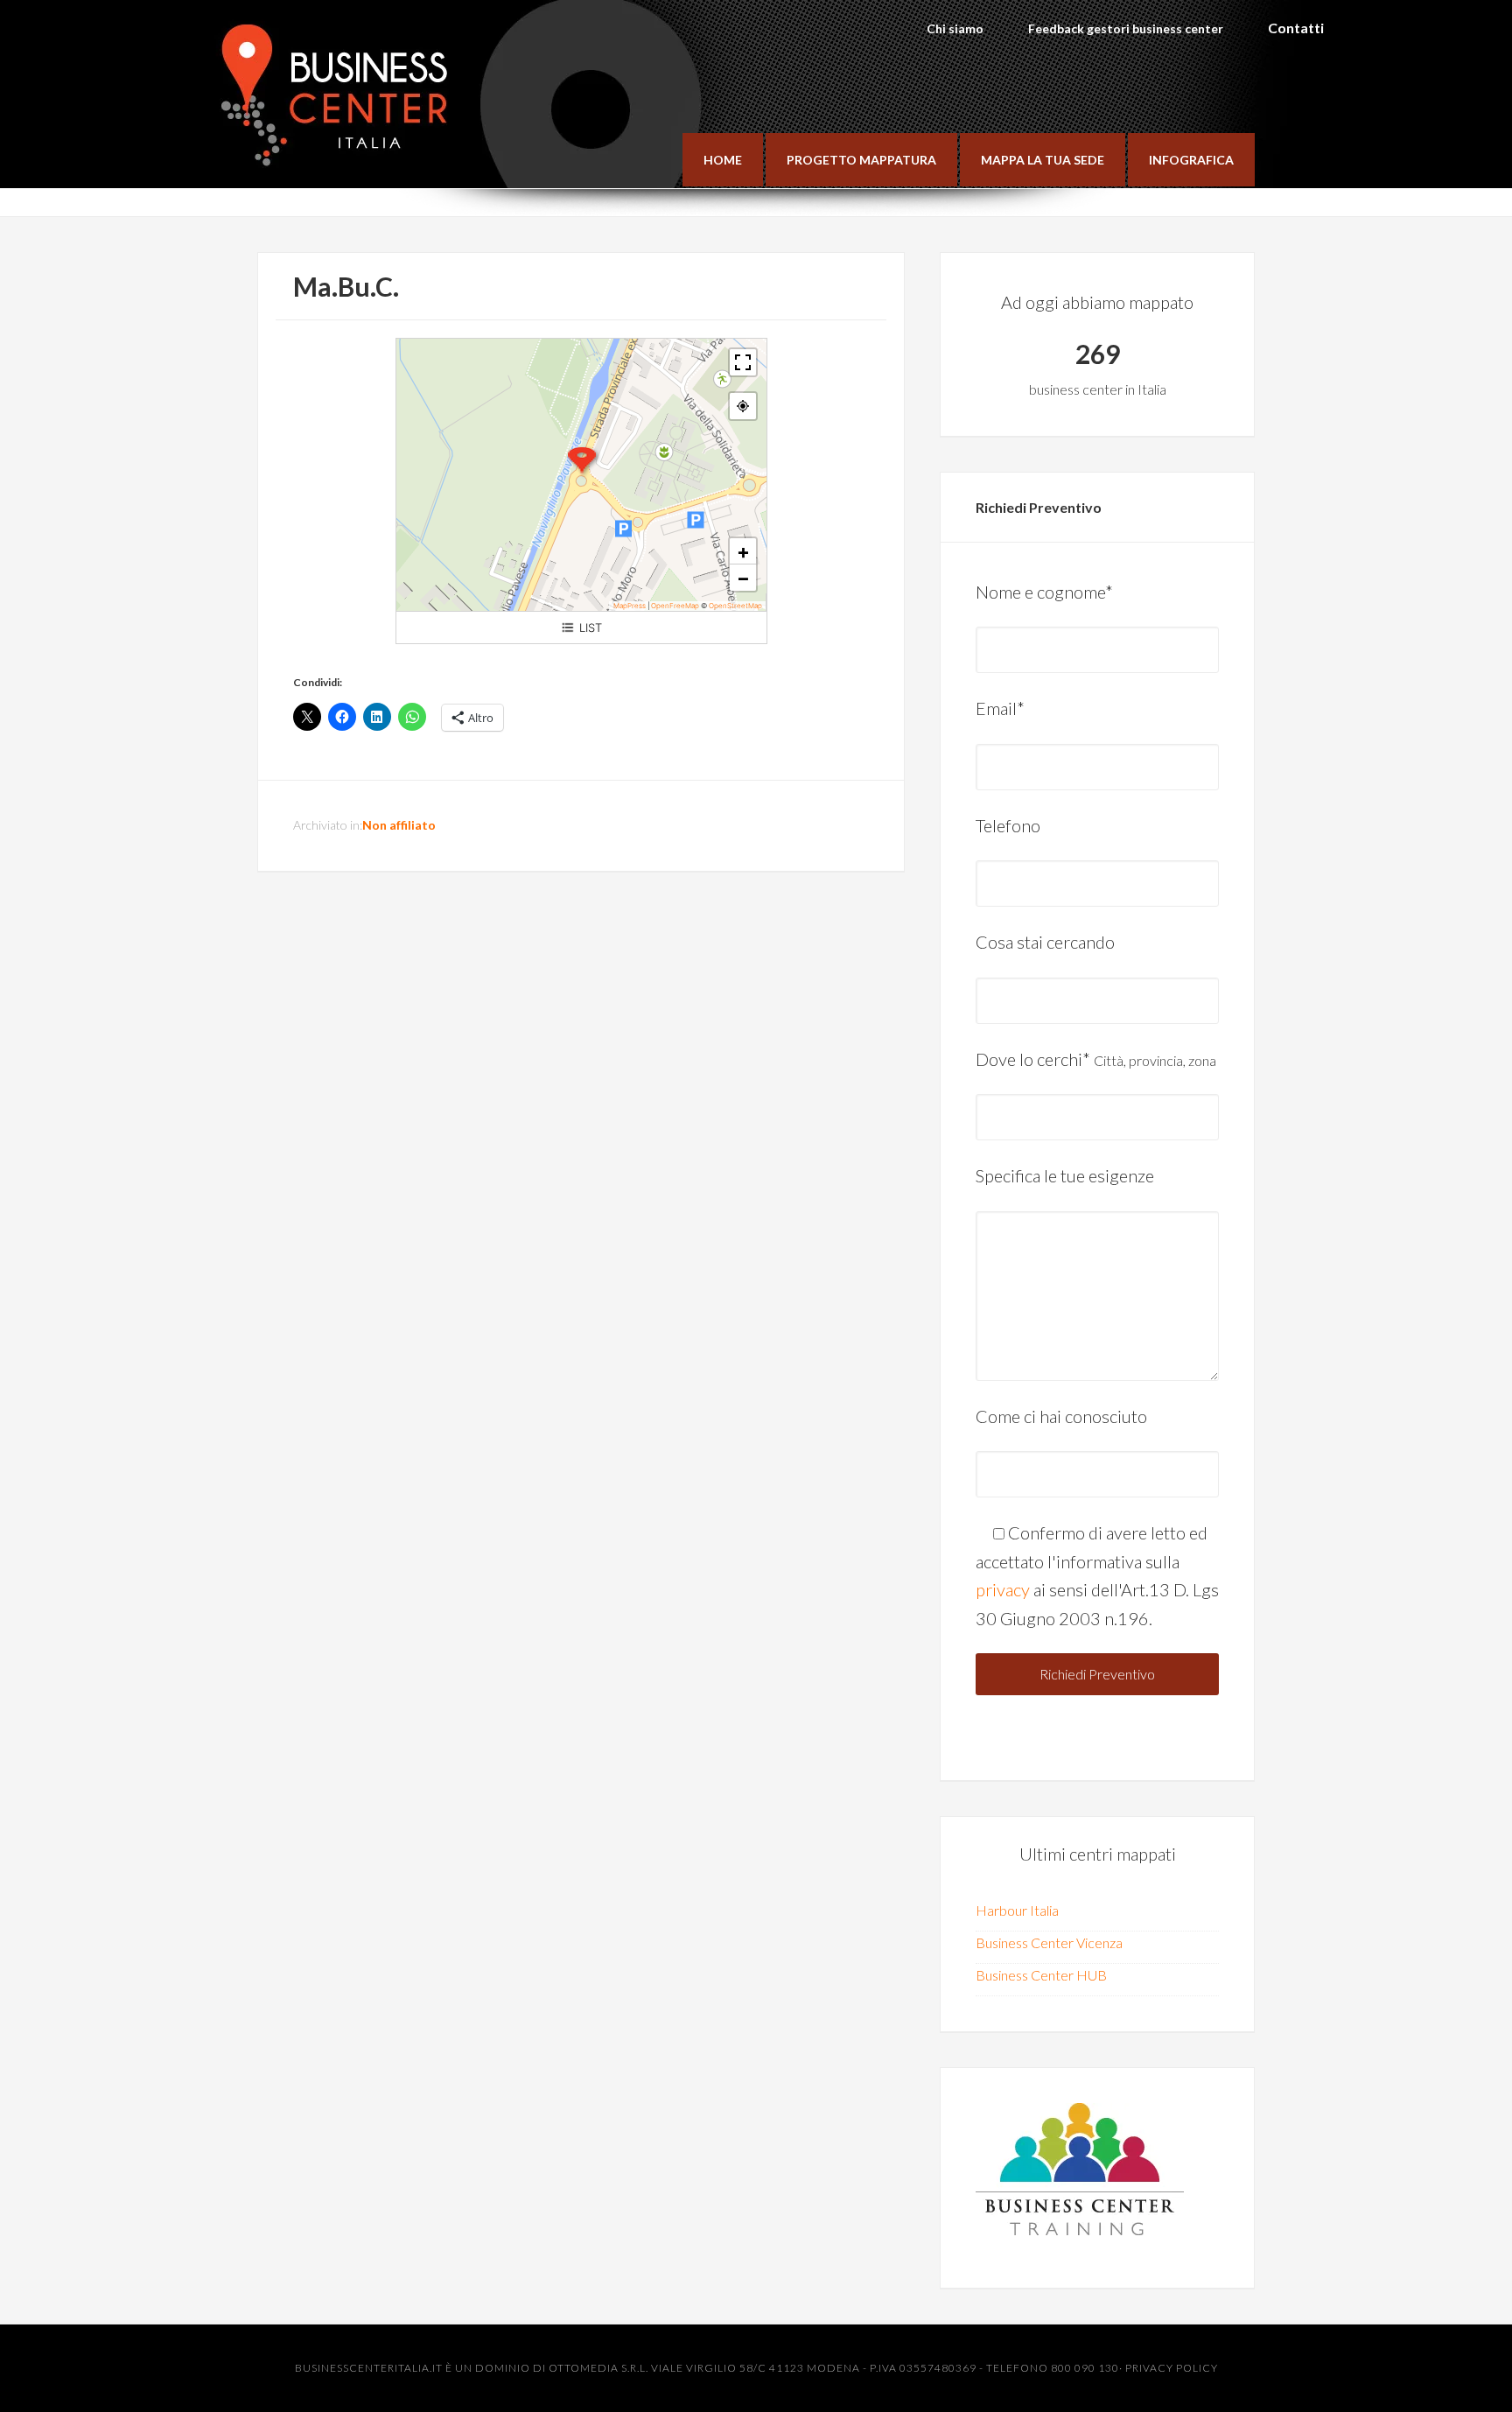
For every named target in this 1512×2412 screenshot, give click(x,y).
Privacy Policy (1172, 2368)
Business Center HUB (1041, 1975)
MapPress (630, 606)
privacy (1003, 1589)
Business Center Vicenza (1049, 1942)
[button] (582, 461)
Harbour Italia (1017, 1910)
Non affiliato (399, 825)
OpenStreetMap (735, 606)
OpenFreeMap (675, 606)
